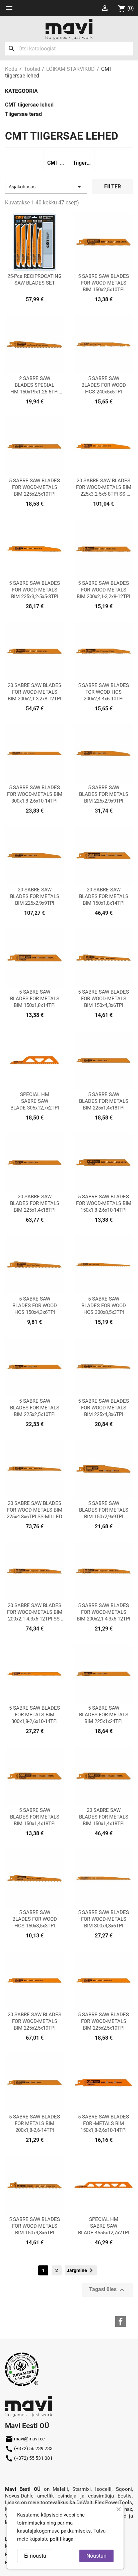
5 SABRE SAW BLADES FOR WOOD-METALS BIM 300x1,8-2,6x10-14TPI (35, 794)
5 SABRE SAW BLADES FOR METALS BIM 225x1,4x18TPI (104, 1101)
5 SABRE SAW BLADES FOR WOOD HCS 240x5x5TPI (104, 385)
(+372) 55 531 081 (29, 2458)
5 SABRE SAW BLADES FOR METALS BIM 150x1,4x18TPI (35, 1817)
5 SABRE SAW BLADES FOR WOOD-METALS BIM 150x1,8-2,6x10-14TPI (104, 1203)
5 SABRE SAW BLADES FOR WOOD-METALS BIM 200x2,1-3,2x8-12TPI (103, 590)
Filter (113, 187)
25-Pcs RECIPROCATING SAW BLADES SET (34, 280)
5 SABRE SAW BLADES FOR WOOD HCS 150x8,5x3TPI (35, 1919)
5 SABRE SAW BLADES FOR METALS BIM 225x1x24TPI (104, 1715)
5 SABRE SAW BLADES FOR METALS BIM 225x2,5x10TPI (35, 1408)
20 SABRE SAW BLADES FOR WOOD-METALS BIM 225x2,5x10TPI (34, 2021)
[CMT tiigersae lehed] (56, 154)
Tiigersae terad (23, 114)
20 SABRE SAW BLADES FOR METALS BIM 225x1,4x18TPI (35, 1203)
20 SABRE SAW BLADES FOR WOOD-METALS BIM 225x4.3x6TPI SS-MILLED (34, 1510)
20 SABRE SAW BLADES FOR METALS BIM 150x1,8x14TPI (104, 896)
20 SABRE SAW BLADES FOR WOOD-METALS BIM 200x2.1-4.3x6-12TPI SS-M (35, 1612)
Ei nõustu (35, 2556)
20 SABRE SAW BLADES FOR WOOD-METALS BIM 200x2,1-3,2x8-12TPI (34, 692)
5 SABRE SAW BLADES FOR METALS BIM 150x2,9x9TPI (104, 1510)
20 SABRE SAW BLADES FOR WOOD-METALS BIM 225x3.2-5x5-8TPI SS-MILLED (104, 487)
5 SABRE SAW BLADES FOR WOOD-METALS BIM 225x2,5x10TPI (34, 487)
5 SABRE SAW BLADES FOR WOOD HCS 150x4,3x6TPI (35, 1306)
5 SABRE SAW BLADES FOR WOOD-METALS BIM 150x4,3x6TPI (103, 999)
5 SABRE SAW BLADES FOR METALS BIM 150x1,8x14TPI (35, 999)
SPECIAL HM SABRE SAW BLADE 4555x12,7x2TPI (104, 2226)
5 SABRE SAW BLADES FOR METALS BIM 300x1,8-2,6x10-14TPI (34, 1715)
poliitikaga (62, 2539)
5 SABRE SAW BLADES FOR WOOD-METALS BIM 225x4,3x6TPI (103, 1408)
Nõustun (96, 2556)
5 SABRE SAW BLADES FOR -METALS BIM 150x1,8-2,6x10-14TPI (103, 2123)
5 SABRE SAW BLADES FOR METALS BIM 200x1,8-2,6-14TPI (34, 2123)
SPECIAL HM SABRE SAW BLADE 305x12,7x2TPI (35, 1101)
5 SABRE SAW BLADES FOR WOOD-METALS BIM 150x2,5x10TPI (103, 283)
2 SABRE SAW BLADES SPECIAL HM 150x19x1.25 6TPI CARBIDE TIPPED (34, 385)
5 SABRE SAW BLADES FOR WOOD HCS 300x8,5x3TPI (104, 1306)
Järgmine (81, 2270)
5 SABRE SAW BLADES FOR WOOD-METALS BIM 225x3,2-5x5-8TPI (34, 590)
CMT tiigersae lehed (29, 105)
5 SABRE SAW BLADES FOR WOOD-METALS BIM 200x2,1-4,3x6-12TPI (103, 1612)
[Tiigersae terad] (82, 154)
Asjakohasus (46, 187)
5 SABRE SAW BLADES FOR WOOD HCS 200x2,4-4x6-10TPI (103, 692)
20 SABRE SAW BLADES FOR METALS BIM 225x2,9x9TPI (35, 896)
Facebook (121, 2322)
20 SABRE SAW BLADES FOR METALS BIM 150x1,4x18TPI (104, 1817)
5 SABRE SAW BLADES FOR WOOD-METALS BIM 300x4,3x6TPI (103, 1919)
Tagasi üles (108, 2290)
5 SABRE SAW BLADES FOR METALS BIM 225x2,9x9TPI (104, 794)
